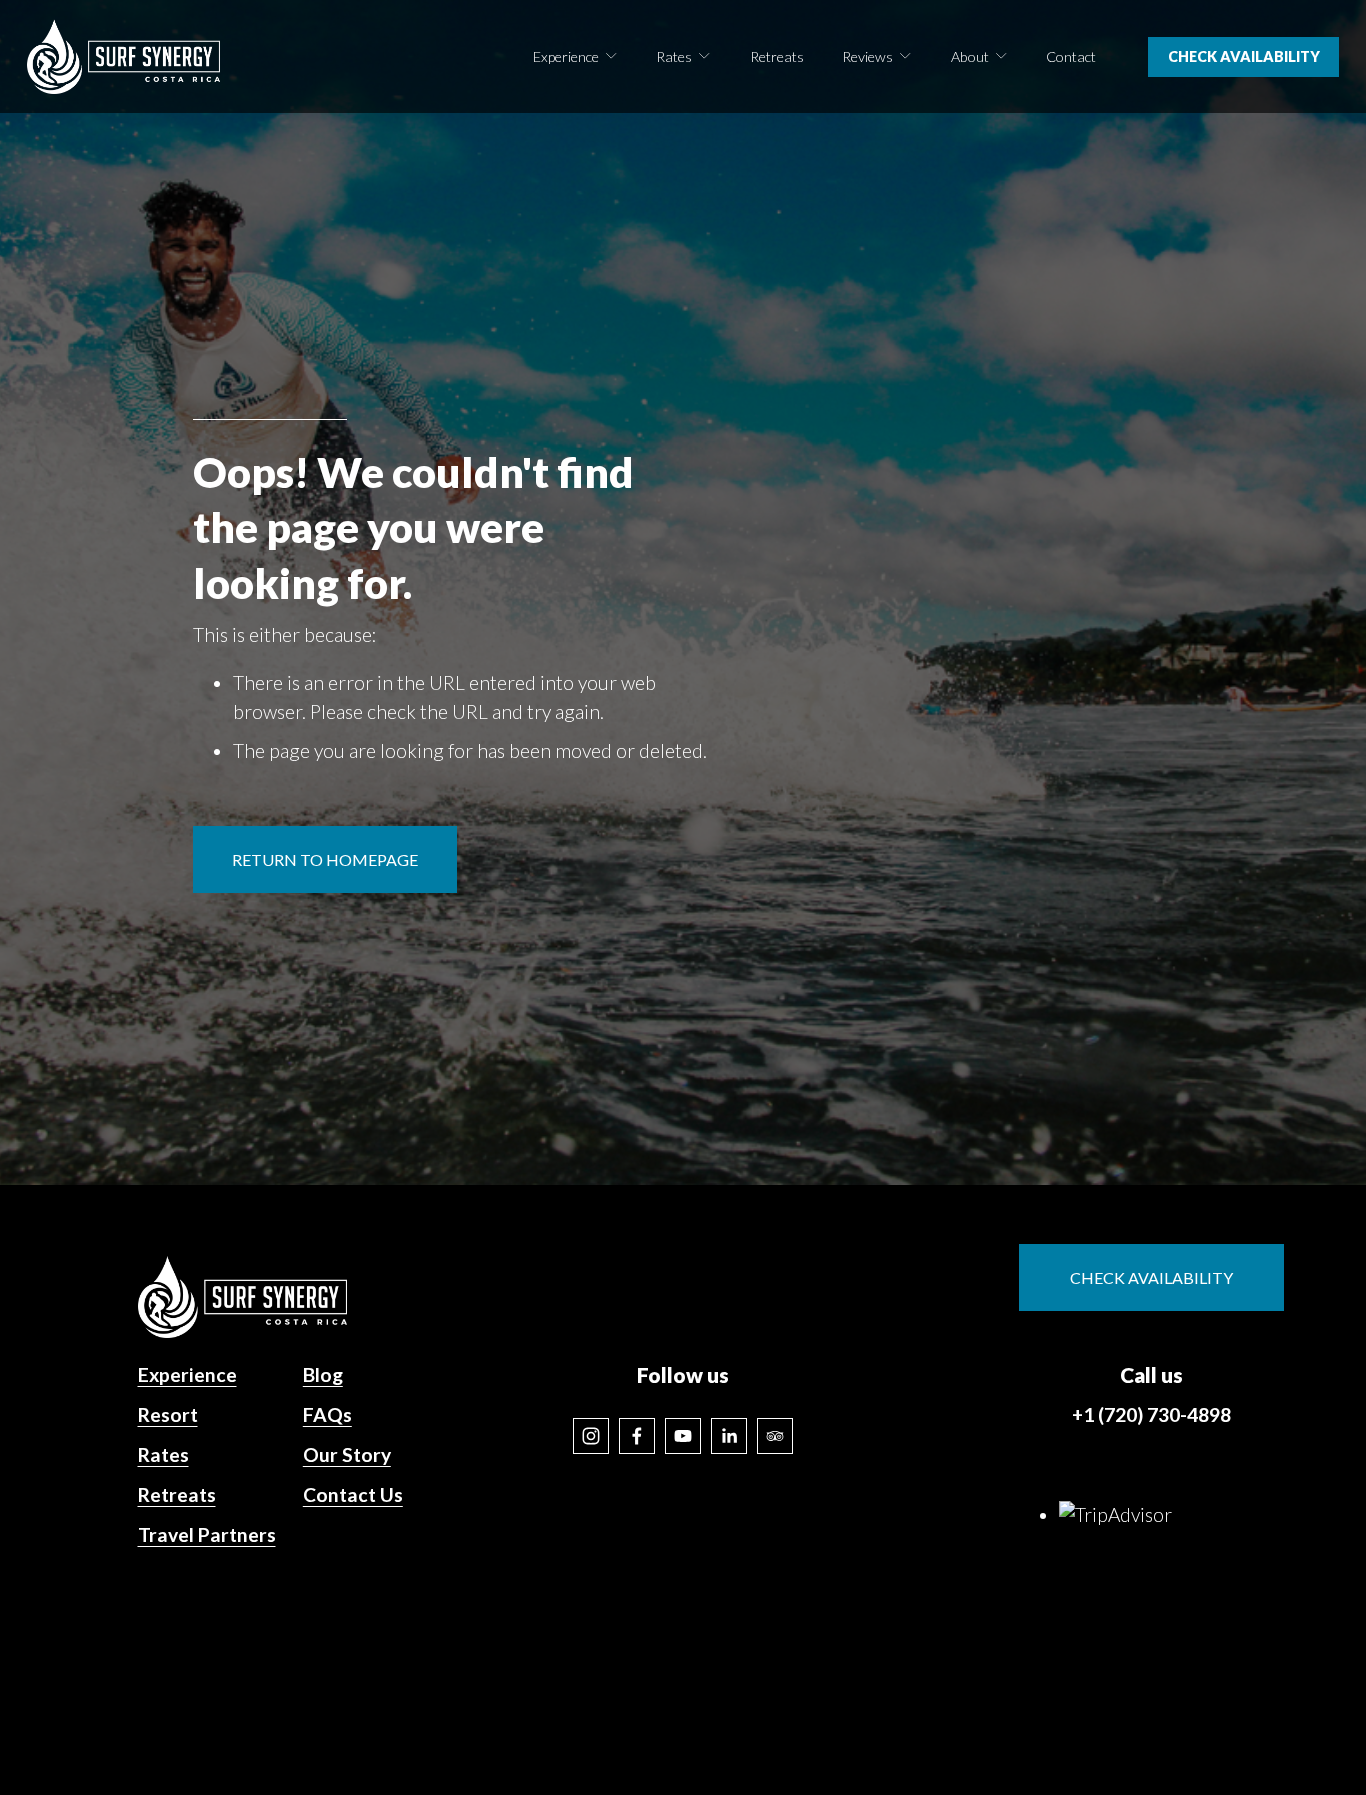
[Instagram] (591, 1436)
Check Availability (1151, 1277)
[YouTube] (683, 1436)
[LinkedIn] (729, 1436)
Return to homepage (325, 859)
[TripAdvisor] (775, 1436)
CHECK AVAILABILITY (1244, 56)
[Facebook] (637, 1436)
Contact (1071, 56)
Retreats (777, 56)
